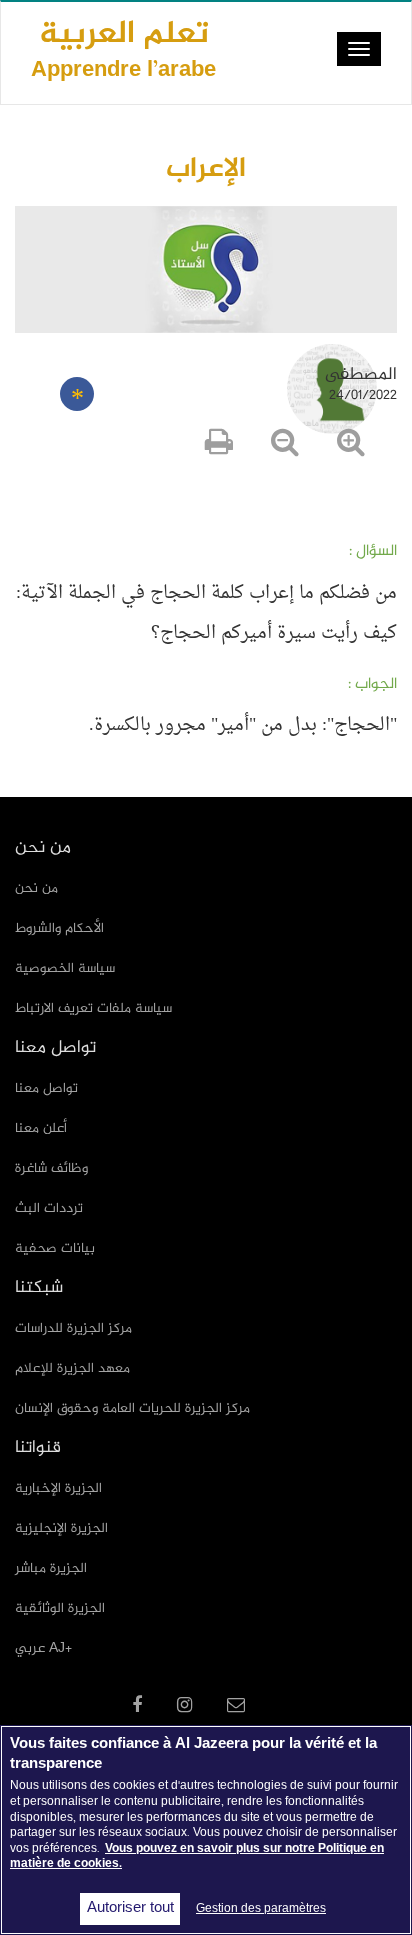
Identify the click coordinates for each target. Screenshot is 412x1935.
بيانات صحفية (55, 1248)
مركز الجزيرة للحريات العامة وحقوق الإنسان (132, 1408)
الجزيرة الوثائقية (60, 1608)
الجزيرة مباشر (51, 1568)
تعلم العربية (123, 48)
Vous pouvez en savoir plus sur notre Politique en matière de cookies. (197, 1857)
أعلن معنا (41, 1128)
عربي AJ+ (43, 1648)
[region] (206, 1830)
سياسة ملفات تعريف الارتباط (93, 1008)
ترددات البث (49, 1208)
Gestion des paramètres (261, 1909)
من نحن (36, 888)
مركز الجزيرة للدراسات (73, 1328)
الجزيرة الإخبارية (58, 1488)
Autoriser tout (130, 1909)
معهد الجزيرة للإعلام (72, 1368)
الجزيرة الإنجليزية (61, 1528)
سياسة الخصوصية (65, 968)
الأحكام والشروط (59, 928)
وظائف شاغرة (51, 1168)
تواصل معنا (46, 1088)
